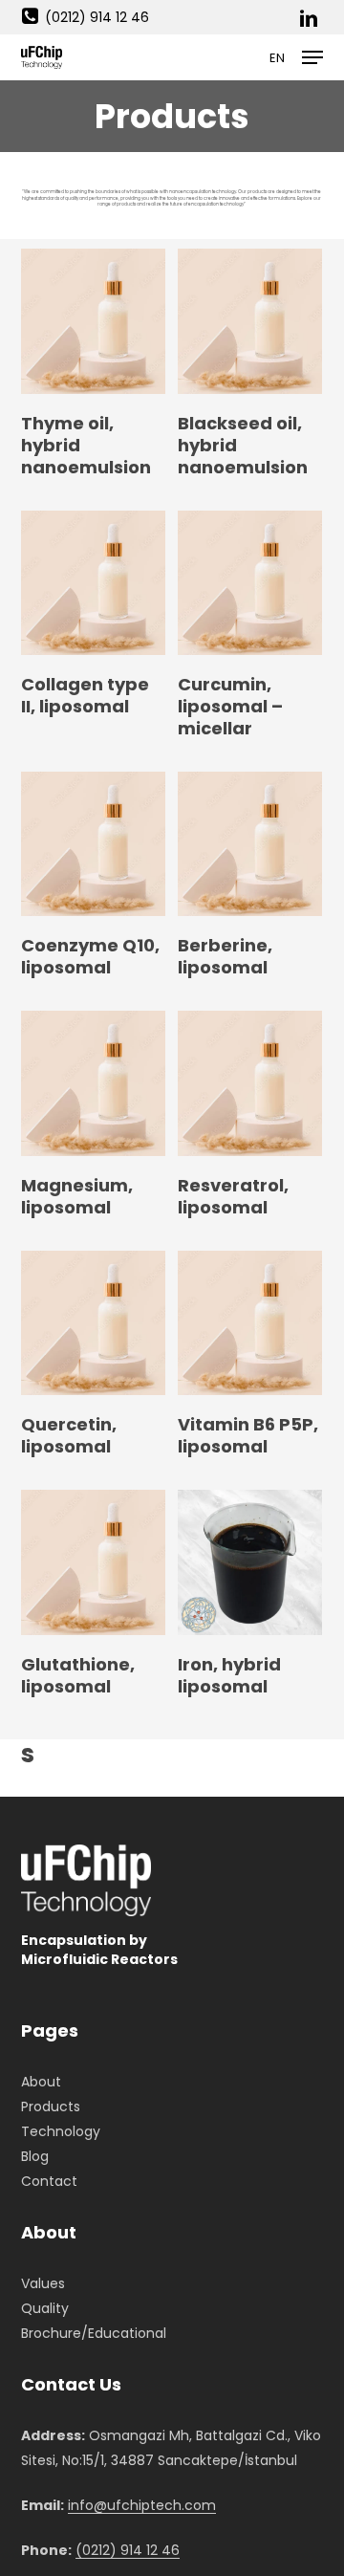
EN (277, 58)
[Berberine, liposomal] (250, 844)
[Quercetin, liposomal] (93, 1323)
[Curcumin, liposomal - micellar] (250, 583)
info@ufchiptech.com (142, 2505)
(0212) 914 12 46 (97, 17)
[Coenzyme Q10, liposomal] (93, 844)
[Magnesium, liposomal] (93, 1083)
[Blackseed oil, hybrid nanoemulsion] (250, 321)
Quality (45, 2308)
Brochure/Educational (94, 2333)
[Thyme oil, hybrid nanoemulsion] (93, 321)
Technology (61, 2131)
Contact (49, 2181)
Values (43, 2283)
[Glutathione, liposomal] (93, 1562)
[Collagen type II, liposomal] (93, 583)
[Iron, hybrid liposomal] (250, 1562)
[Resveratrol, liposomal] (250, 1083)
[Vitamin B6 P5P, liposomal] (250, 1323)
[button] (312, 57)
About (41, 2082)
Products (51, 2107)
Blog (35, 2156)
